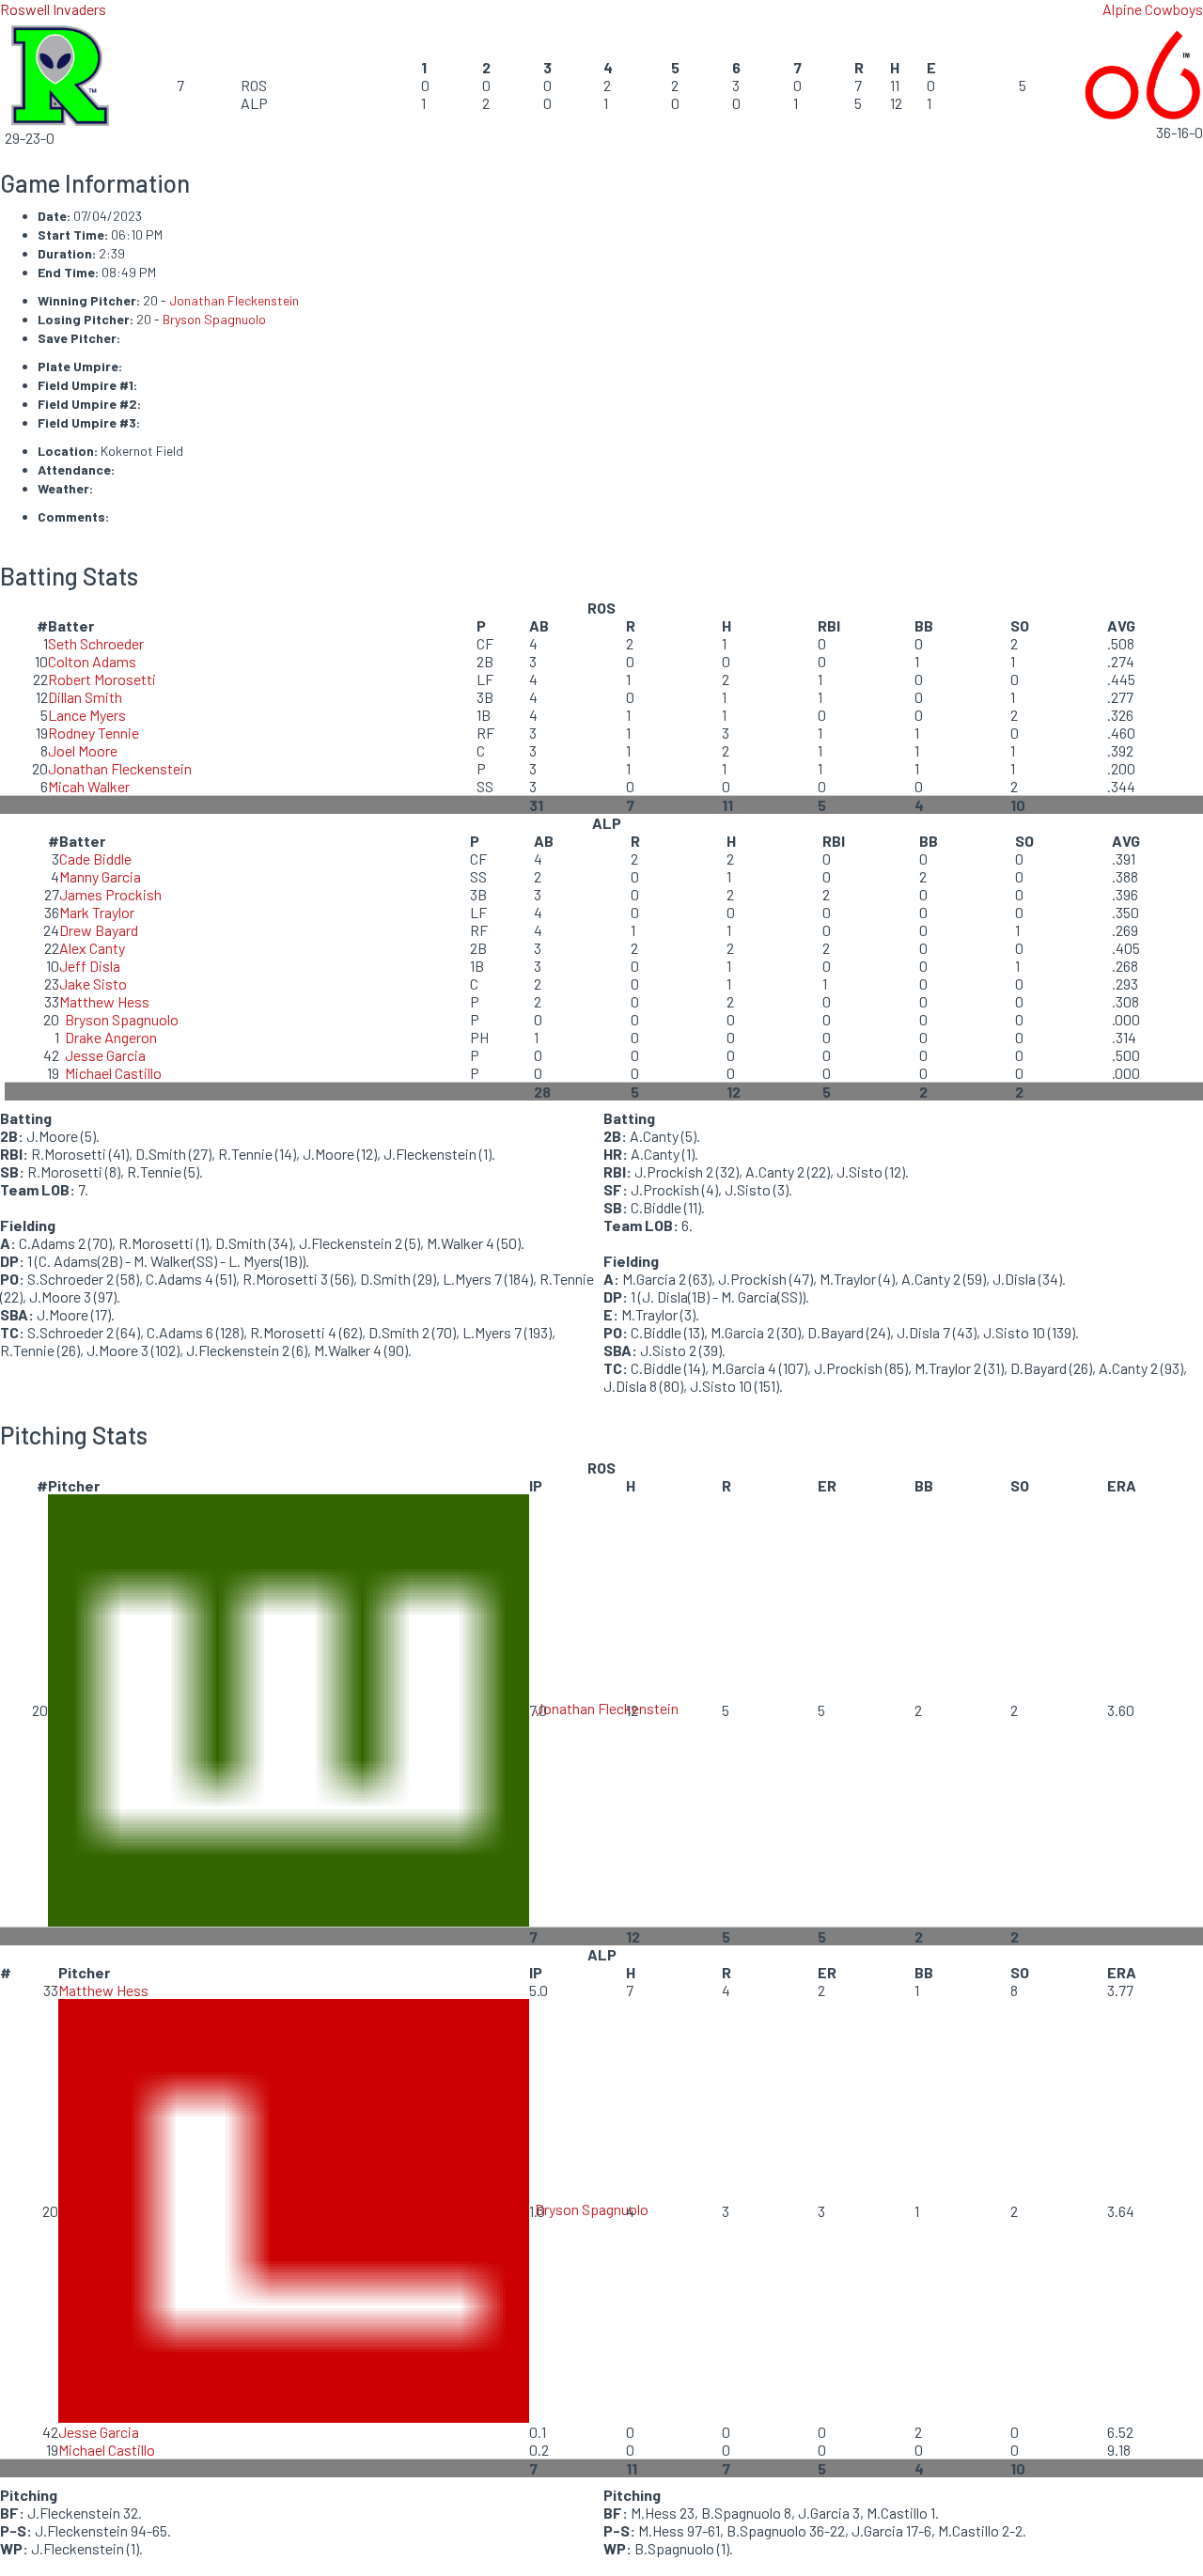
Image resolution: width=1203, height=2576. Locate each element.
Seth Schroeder (96, 643)
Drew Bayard (99, 930)
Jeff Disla (90, 966)
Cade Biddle (95, 859)
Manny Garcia (100, 876)
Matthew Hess (104, 1001)
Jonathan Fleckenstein (234, 300)
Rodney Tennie (94, 733)
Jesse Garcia (105, 1055)
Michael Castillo (113, 1073)
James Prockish (110, 894)
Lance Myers (87, 715)
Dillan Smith (85, 697)
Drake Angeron (111, 1037)
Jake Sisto (93, 984)
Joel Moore (83, 750)
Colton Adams (92, 661)
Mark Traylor (97, 912)
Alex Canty (92, 948)
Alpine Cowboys (1153, 9)
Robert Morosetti (102, 679)
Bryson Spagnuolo (214, 319)
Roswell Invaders (53, 9)
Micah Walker (89, 786)
